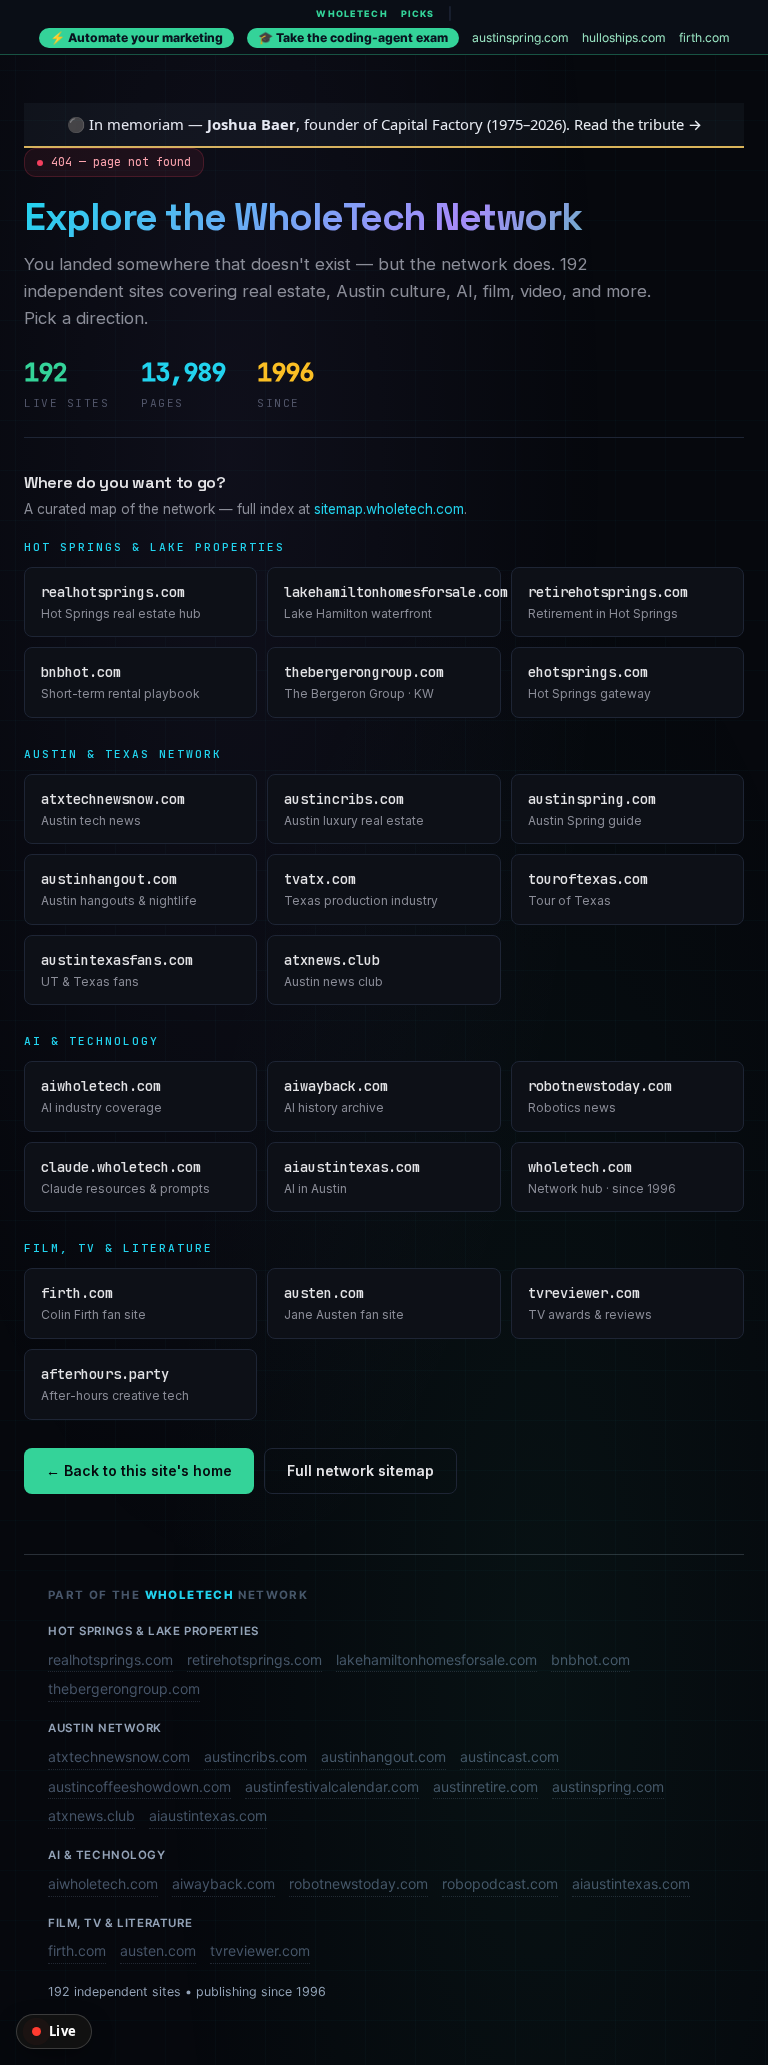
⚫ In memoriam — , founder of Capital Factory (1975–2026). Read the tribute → (384, 124)
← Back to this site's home (139, 1470)
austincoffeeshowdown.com (139, 1786)
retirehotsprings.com (254, 1659)
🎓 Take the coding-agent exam (353, 37)
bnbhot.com (590, 1659)
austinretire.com (485, 1786)
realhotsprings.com (110, 1659)
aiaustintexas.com (208, 1815)
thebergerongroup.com (124, 1688)
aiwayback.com (223, 1883)
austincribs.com (255, 1756)
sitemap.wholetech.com (389, 509)
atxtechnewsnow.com (119, 1756)
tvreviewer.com (260, 1950)
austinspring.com (520, 37)
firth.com (704, 37)
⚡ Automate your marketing (136, 37)
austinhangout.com (383, 1756)
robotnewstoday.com (358, 1883)
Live (62, 2031)
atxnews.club (91, 1815)
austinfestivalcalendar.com (332, 1786)
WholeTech (351, 13)
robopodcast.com (500, 1883)
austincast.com (509, 1756)
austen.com (158, 1950)
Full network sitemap (360, 1470)
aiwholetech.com (103, 1883)
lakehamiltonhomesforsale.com (436, 1659)
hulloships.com (624, 37)
